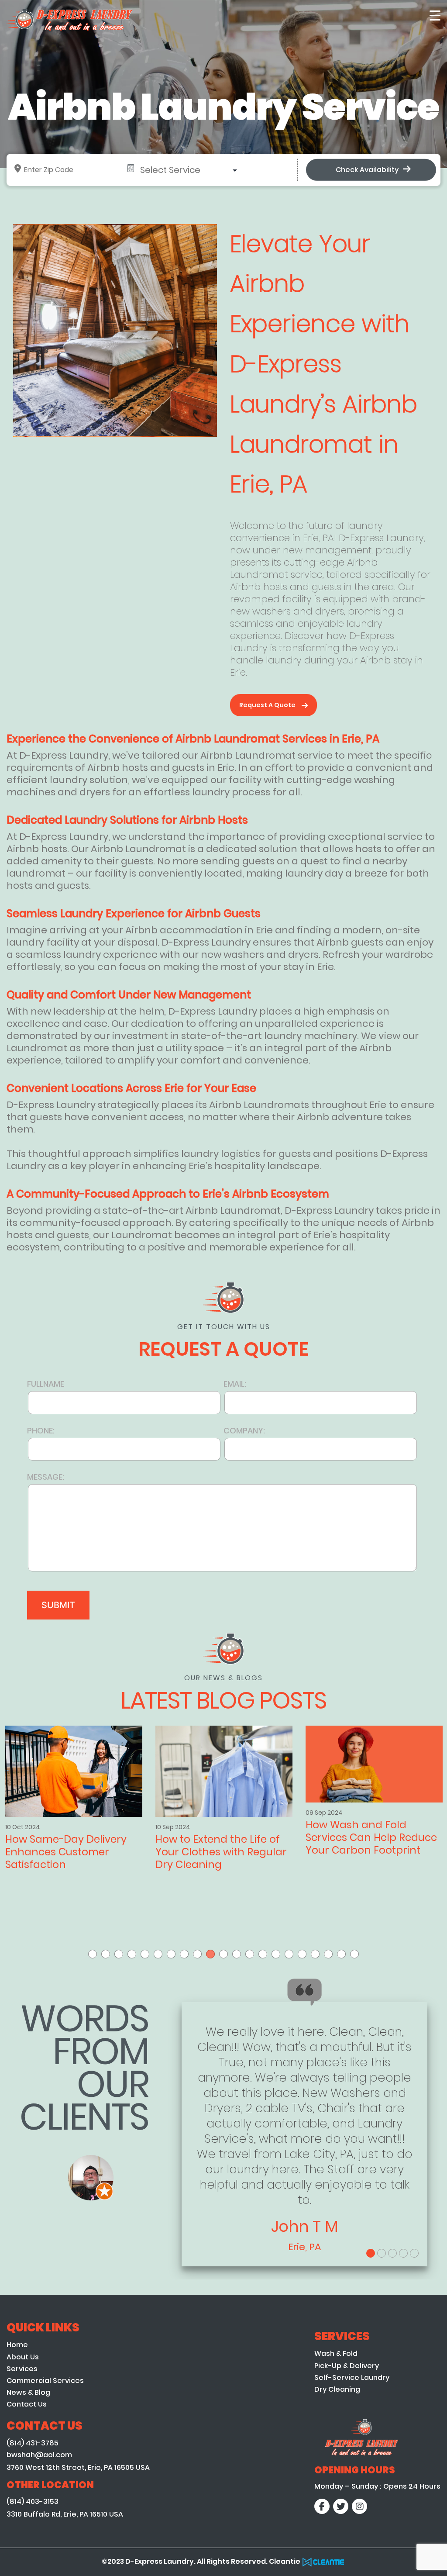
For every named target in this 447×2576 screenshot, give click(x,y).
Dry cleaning (337, 2389)
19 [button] (328, 1954)
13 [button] (250, 1954)
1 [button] (93, 1954)
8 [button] (184, 1954)
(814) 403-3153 (33, 2502)
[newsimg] (74, 1764)
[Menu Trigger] (435, 15)
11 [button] (223, 1954)
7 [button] (171, 1954)
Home (17, 2345)
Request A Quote (267, 705)
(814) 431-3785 (33, 2443)
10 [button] (210, 1954)
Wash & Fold (336, 2353)
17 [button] (302, 1954)
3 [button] (119, 1954)
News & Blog (28, 2392)
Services (22, 2369)
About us (23, 2357)
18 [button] (315, 1954)
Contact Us (27, 2404)
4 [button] (132, 1954)
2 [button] (106, 1954)
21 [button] (354, 1954)
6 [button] (158, 1954)
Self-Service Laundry (352, 2377)
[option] (224, 1815)
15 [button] (276, 1954)
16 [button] (289, 1954)
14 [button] (263, 1954)
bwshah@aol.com (39, 2455)
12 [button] (237, 1954)
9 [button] (197, 1954)
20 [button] (341, 1954)
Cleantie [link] (285, 2561)
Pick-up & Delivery (347, 2366)
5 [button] (145, 1954)
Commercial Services (45, 2381)
